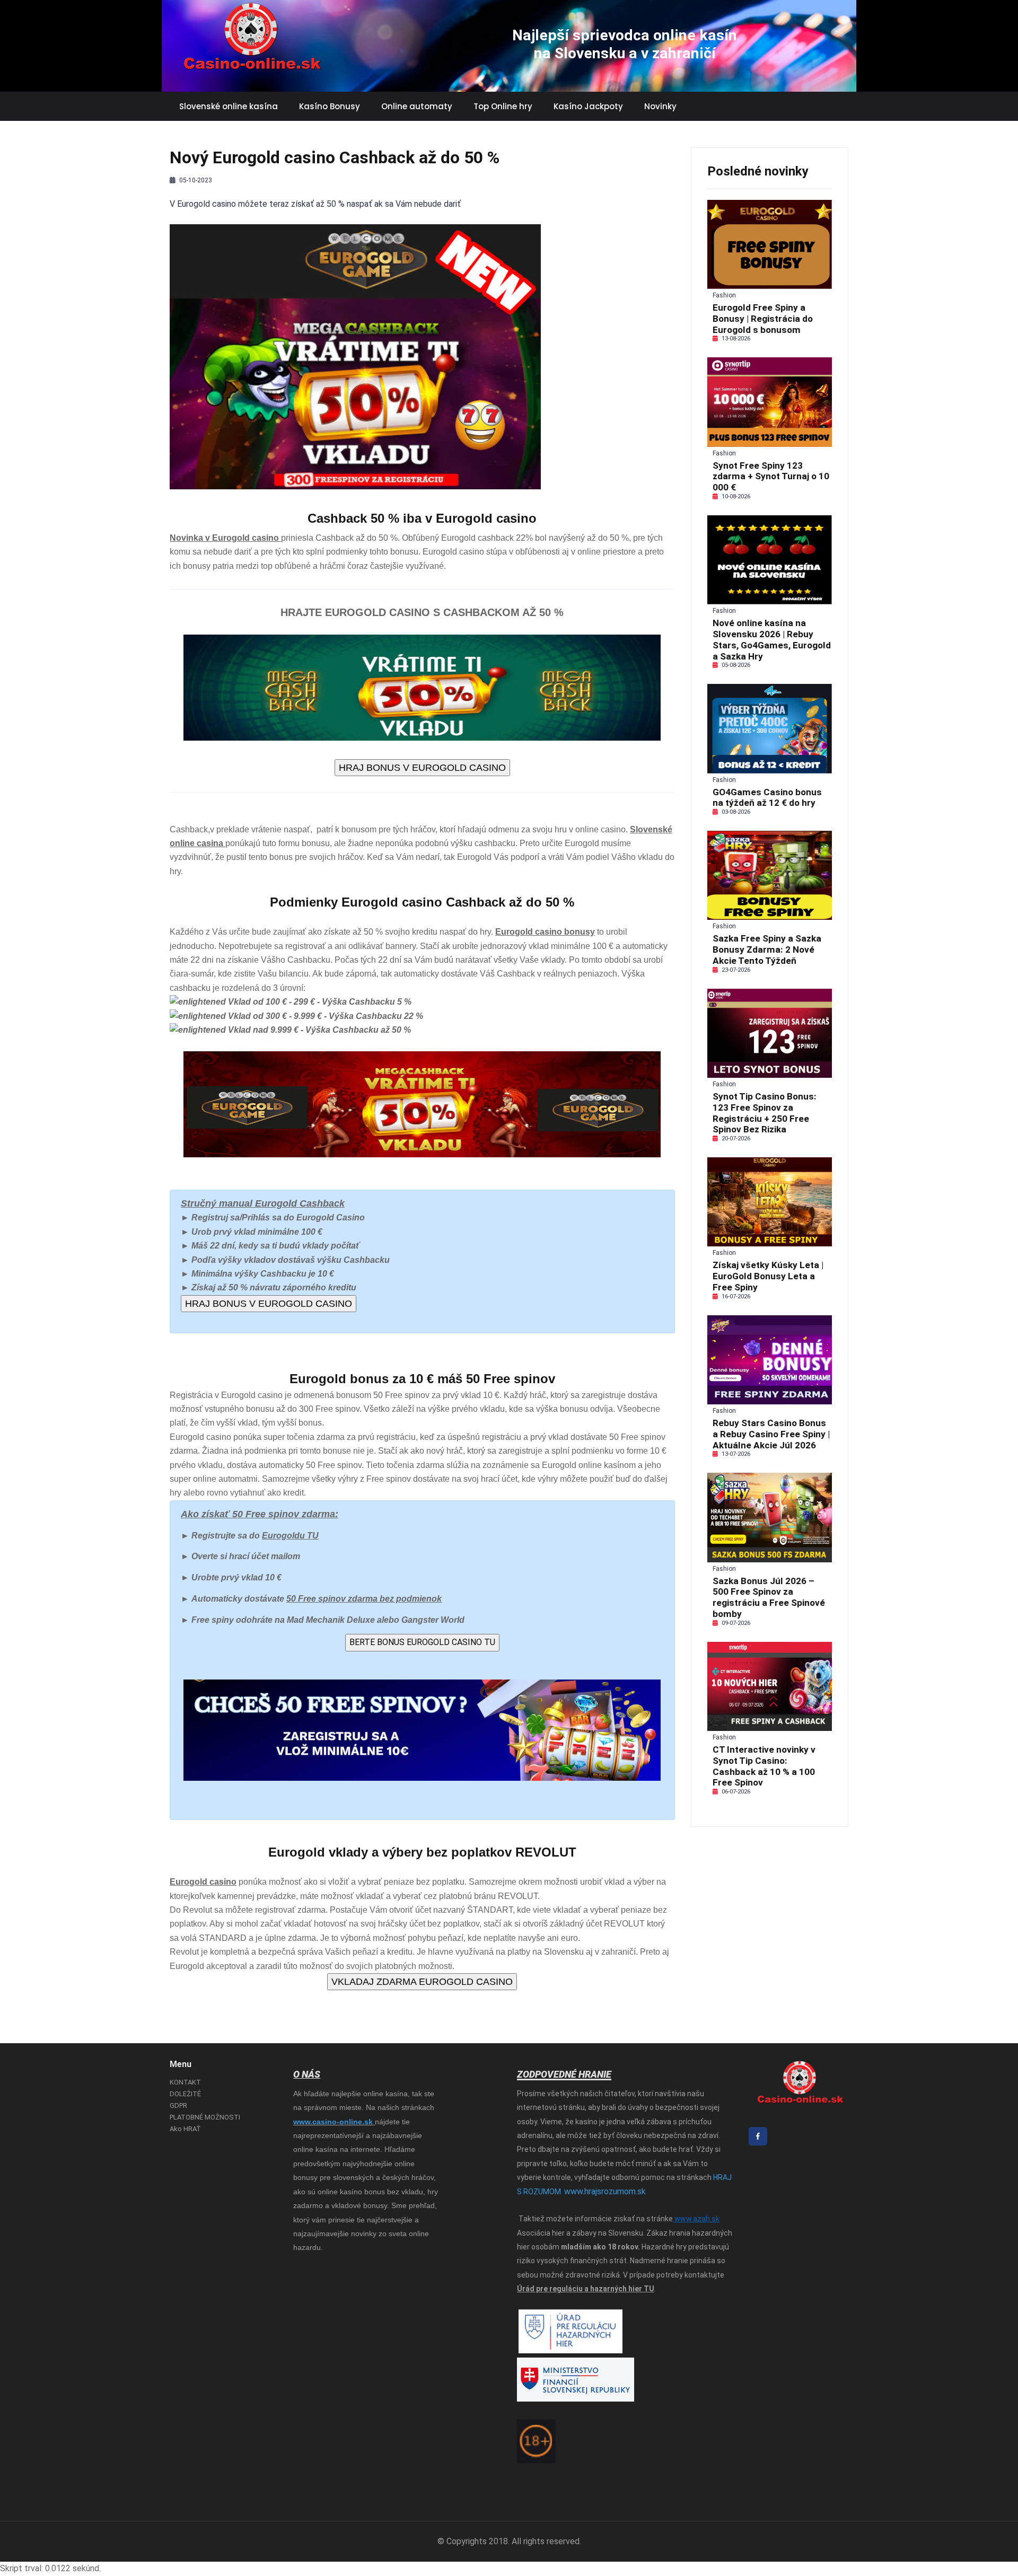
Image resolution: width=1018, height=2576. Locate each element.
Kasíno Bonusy (330, 106)
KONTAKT (185, 2082)
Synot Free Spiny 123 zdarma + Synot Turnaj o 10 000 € (771, 477)
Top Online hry (503, 106)
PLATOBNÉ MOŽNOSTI (205, 2117)
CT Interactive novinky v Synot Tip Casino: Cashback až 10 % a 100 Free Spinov (764, 1766)
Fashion (724, 295)
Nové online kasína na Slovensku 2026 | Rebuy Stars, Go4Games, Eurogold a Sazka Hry (772, 639)
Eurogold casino (200, 1437)
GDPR (178, 2105)
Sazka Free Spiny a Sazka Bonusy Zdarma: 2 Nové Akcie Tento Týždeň (767, 949)
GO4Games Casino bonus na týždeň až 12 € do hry (767, 798)
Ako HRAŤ (185, 2129)
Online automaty (417, 106)
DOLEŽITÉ (185, 2094)
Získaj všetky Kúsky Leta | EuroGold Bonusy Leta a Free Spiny (768, 1276)
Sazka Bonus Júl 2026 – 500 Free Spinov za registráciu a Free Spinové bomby (769, 1597)
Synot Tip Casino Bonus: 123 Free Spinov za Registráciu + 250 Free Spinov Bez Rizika (765, 1113)
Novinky (660, 106)
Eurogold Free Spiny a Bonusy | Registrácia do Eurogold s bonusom (763, 319)
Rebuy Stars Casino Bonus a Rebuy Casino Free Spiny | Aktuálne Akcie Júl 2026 (771, 1434)
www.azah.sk (696, 2219)
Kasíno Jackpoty (588, 106)
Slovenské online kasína (229, 106)
